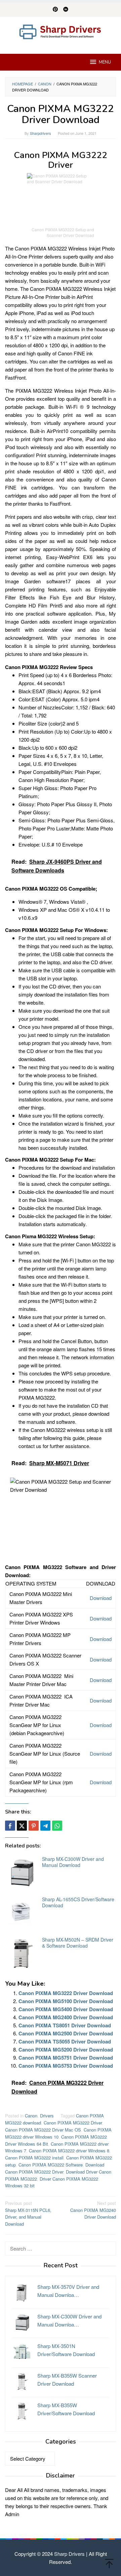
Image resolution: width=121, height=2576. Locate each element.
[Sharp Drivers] (61, 31)
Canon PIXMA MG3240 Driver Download (93, 2210)
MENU (105, 62)
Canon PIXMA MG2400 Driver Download (66, 2017)
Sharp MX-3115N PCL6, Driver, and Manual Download (28, 2213)
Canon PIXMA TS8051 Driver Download (65, 2025)
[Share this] (10, 1826)
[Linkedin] (66, 10)
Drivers (47, 2116)
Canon (31, 2116)
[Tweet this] (22, 1826)
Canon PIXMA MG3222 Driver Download (66, 1993)
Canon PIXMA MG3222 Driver (73, 2123)
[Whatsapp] (57, 1826)
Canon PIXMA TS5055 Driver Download (65, 2041)
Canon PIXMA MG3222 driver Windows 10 (58, 2133)
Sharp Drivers (69, 2554)
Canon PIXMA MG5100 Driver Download (66, 2001)
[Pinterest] (55, 10)
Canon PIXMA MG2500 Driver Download (66, 2033)
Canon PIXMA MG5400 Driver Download (66, 2009)
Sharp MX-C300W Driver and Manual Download (73, 1862)
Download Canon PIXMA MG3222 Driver (55, 2168)
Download (101, 1598)
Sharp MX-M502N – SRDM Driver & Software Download (78, 1943)
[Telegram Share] (45, 1826)
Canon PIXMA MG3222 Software (51, 2165)
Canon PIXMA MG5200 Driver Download (66, 2050)
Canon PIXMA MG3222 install (34, 2158)
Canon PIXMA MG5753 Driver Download (66, 2066)
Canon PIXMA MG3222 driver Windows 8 (69, 2151)
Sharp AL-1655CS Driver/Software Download (78, 1902)
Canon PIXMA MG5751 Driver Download (66, 2058)
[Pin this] (34, 1826)
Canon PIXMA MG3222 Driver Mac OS (43, 2130)
